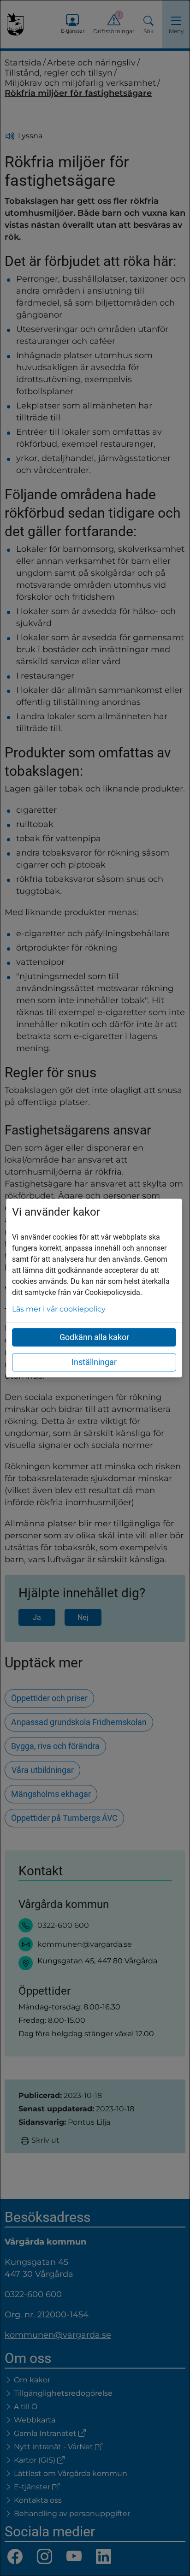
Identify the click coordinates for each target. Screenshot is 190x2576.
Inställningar (94, 1362)
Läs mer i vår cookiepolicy (59, 1309)
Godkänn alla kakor (94, 1337)
